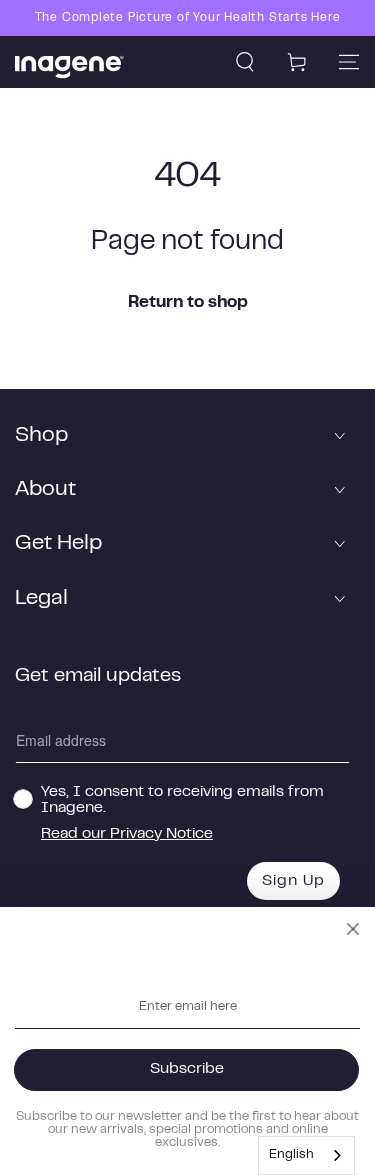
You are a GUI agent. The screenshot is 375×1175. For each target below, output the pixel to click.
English (291, 1155)
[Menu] (349, 62)
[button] (245, 62)
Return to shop (188, 303)
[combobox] (306, 1155)
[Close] (353, 929)
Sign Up (293, 881)
